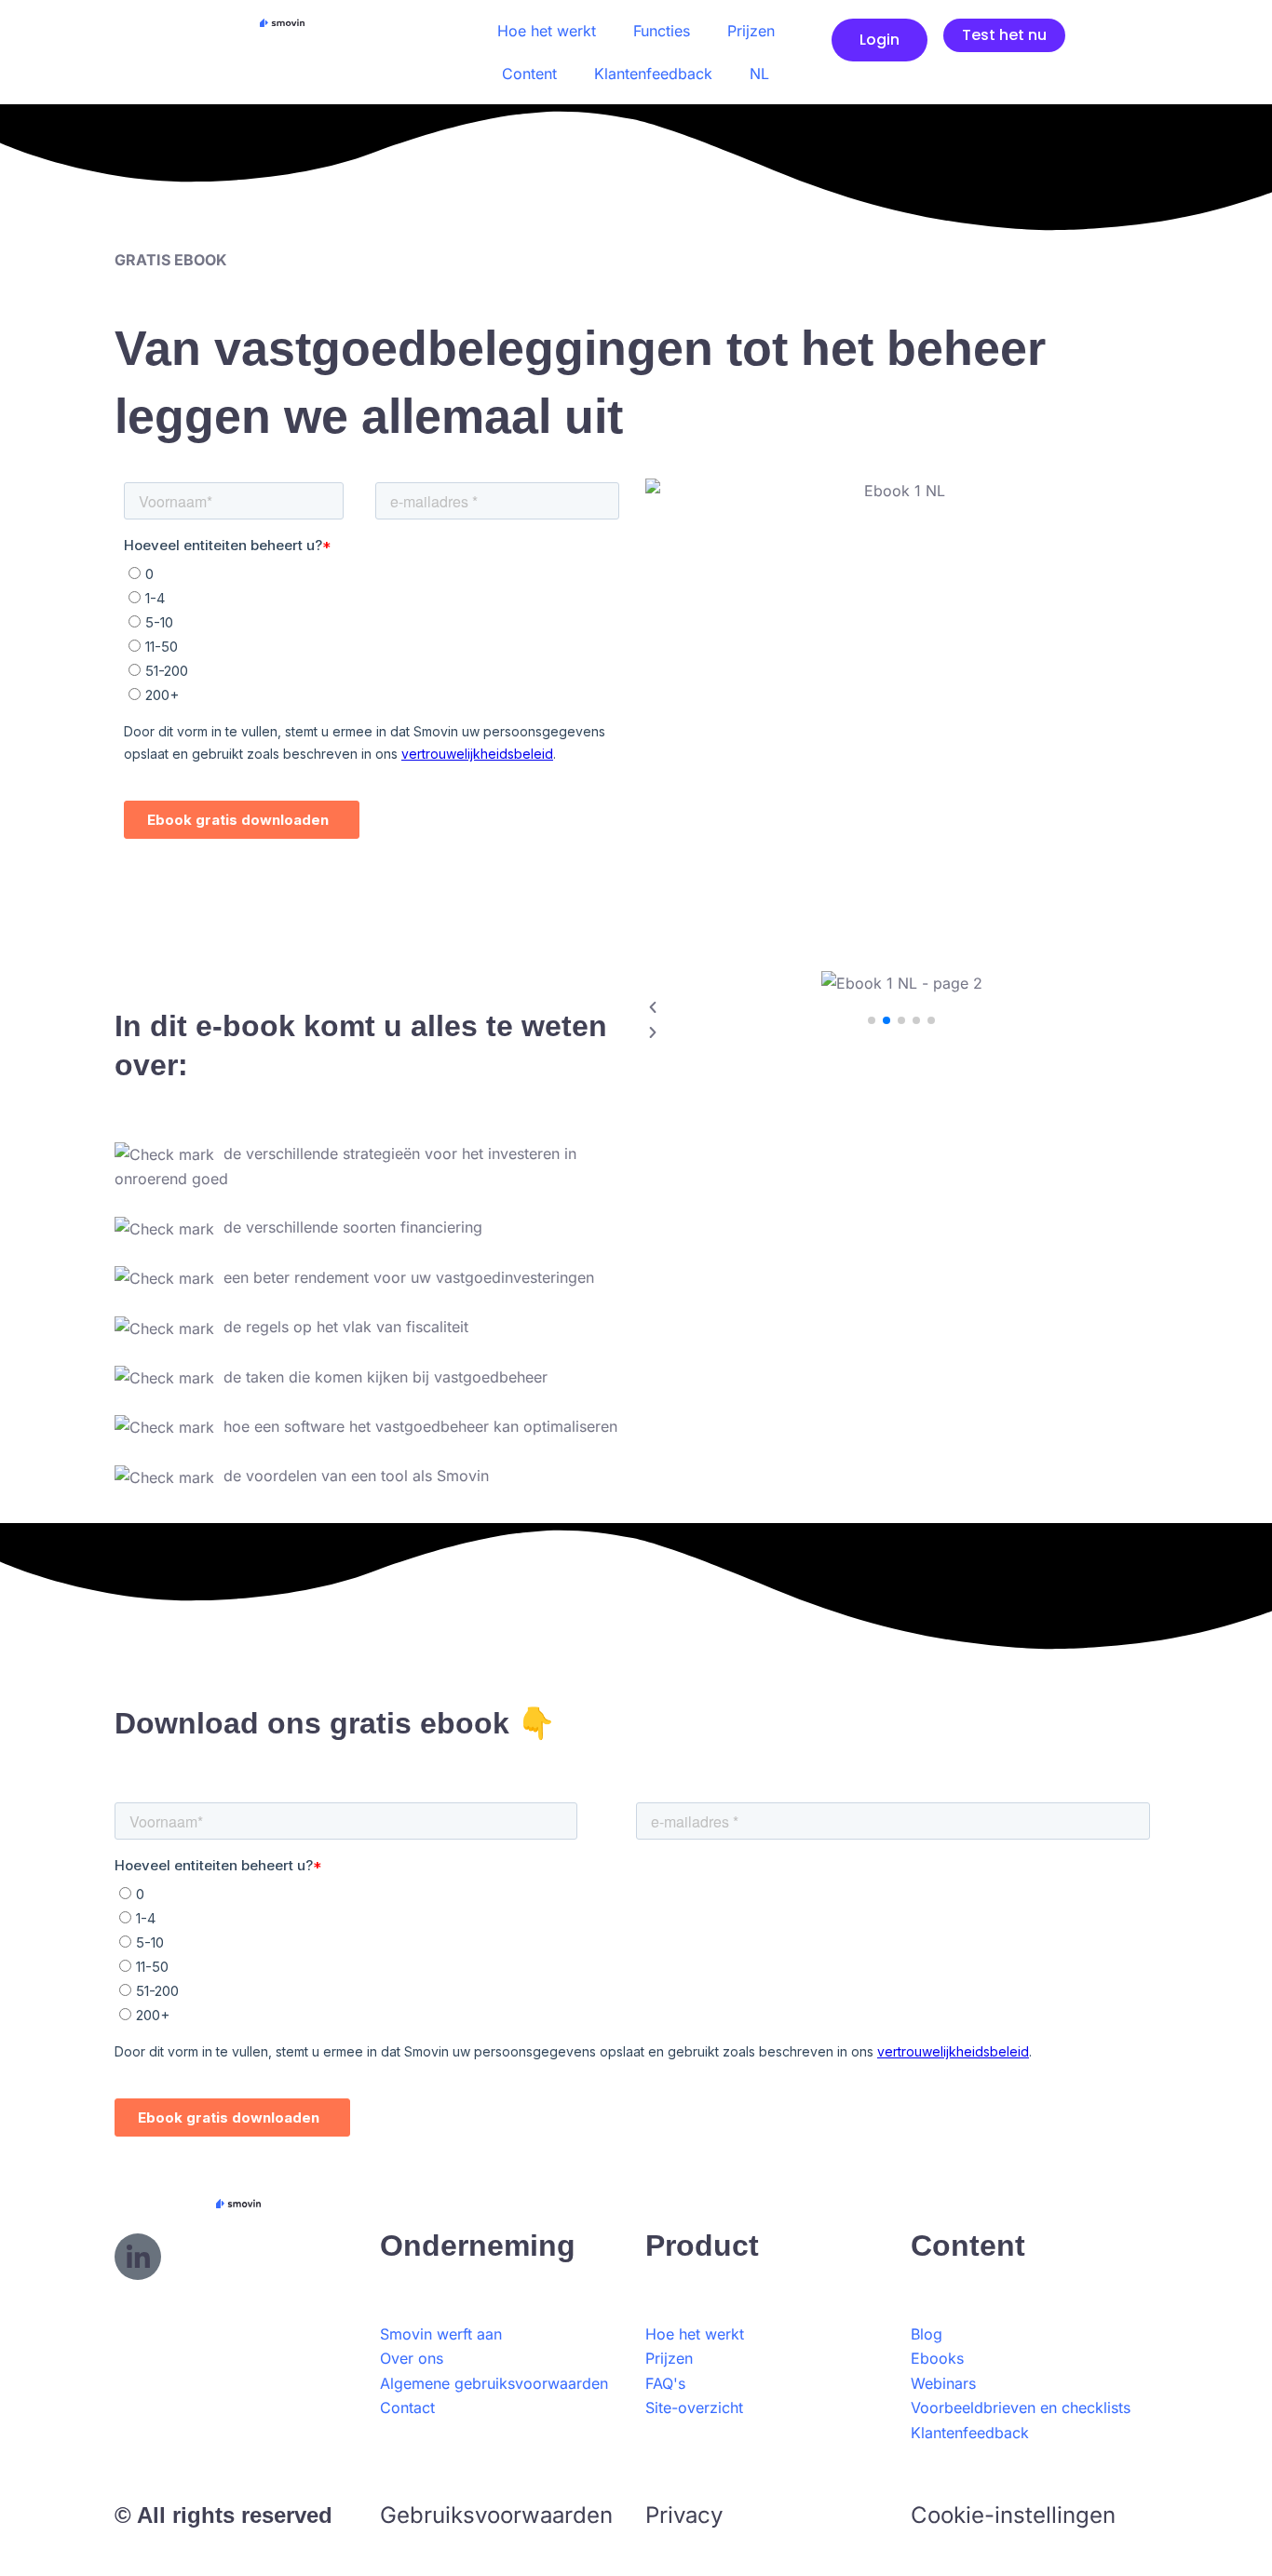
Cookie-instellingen (1013, 2515)
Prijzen (751, 31)
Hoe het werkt (547, 31)
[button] (901, 1007)
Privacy (684, 2515)
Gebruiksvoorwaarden (496, 2515)
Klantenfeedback (653, 74)
